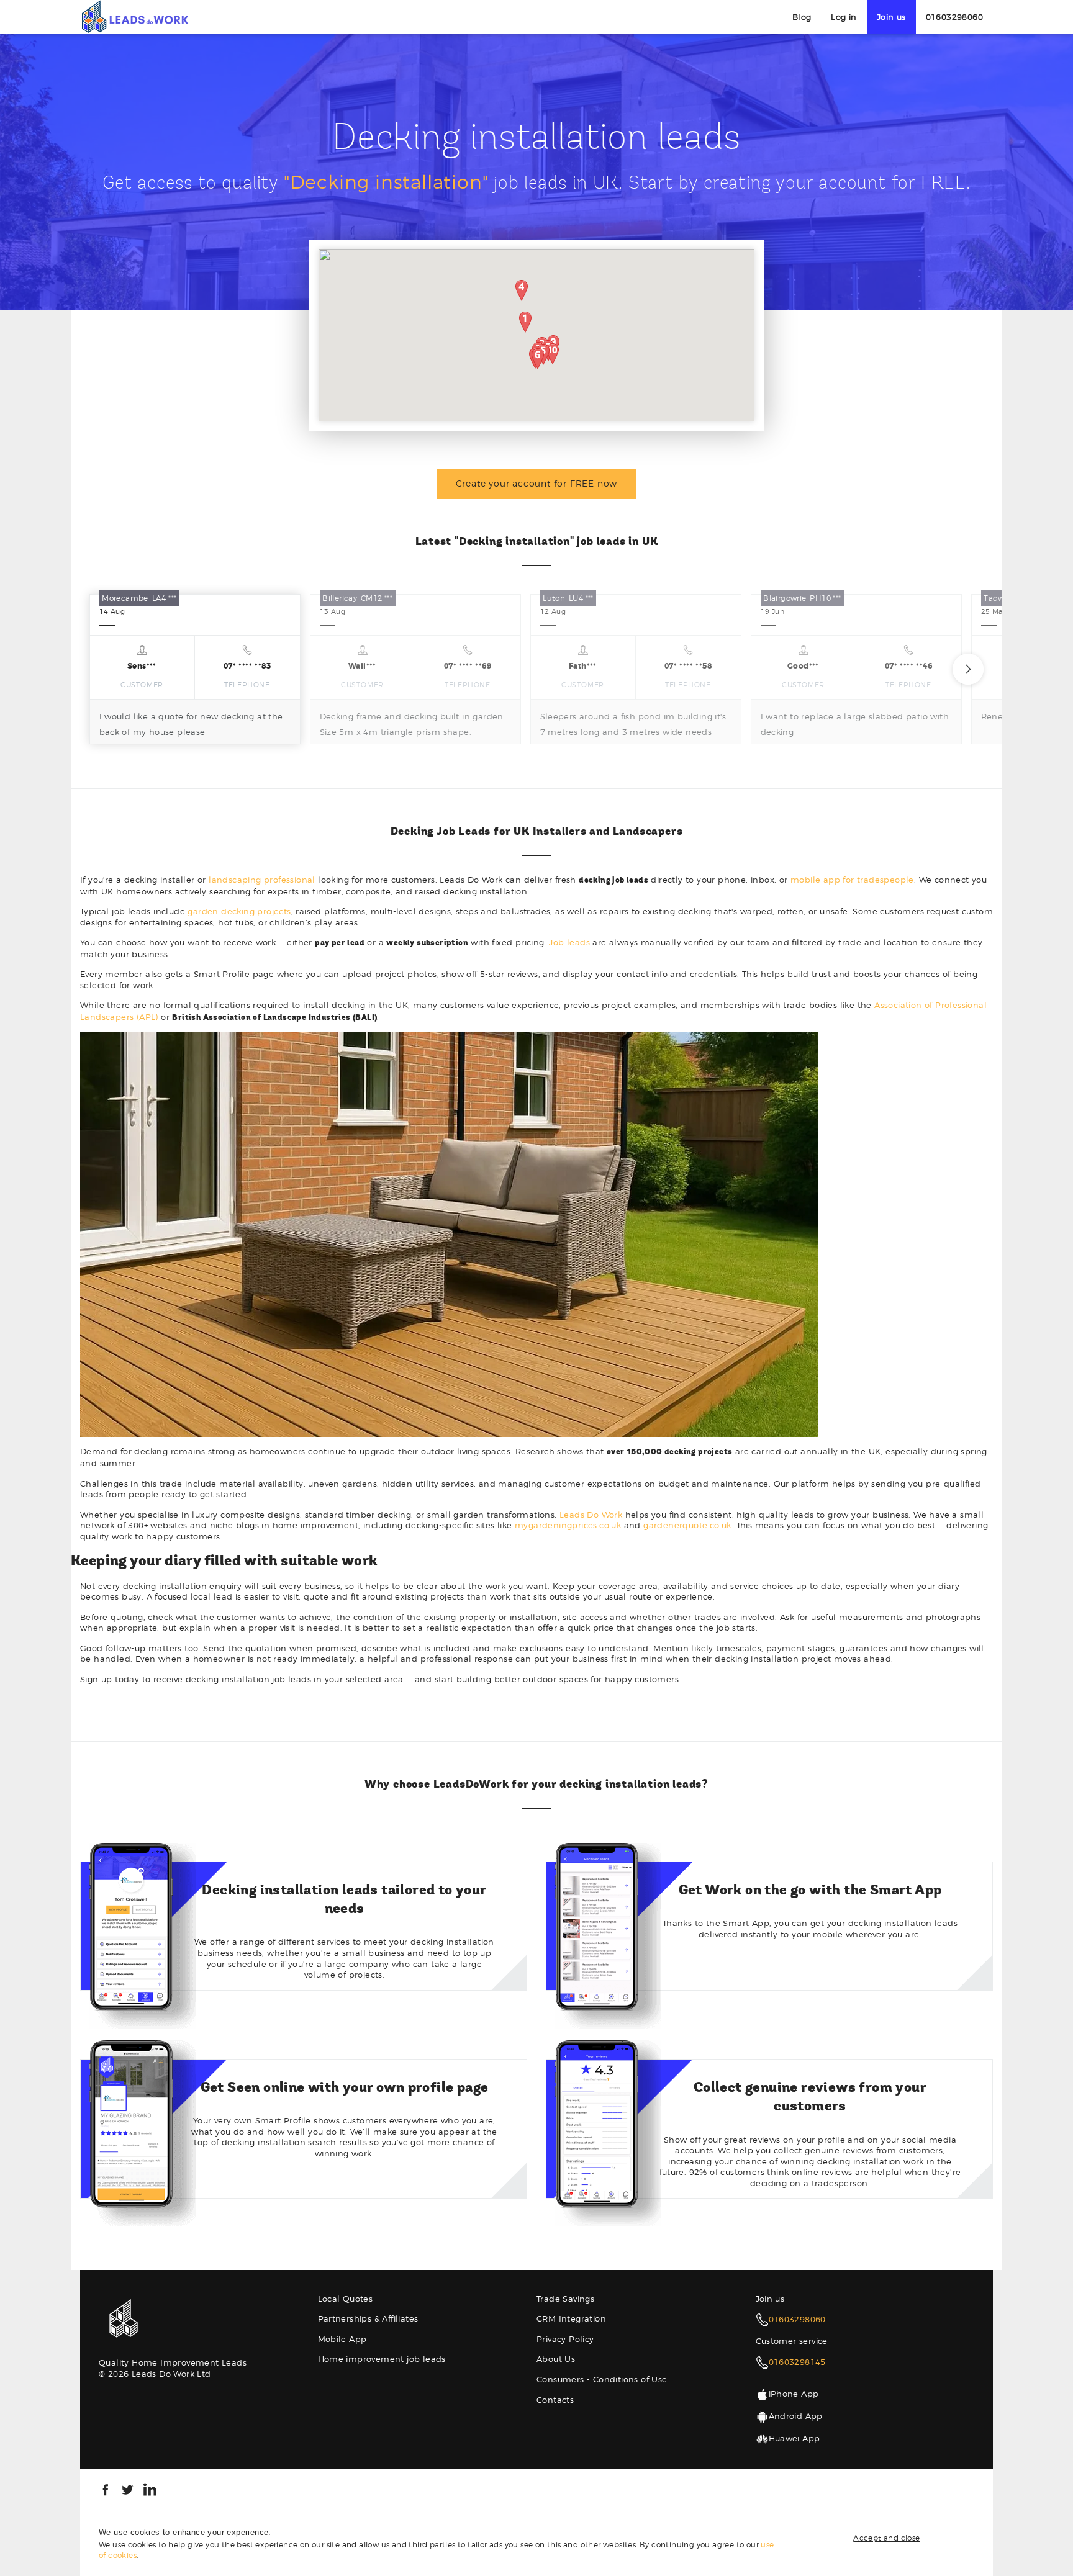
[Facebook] (105, 2488)
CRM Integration (571, 2318)
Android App (796, 2416)
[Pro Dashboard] (134, 16)
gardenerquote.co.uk (687, 1525)
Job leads (569, 942)
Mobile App (342, 2339)
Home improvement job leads (382, 2359)
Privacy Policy (565, 2339)
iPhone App (794, 2394)
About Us (556, 2359)
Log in (844, 17)
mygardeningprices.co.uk (568, 1525)
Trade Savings (565, 2299)
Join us (891, 17)
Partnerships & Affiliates (368, 2318)
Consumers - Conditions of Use (602, 2379)
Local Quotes (346, 2299)
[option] (195, 669)
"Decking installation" (386, 182)
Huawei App (795, 2438)
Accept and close (886, 2538)
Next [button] (968, 669)
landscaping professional (262, 880)
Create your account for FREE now (537, 483)
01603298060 (954, 17)
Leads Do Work (591, 1515)
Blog (802, 17)
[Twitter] (128, 2488)
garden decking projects (239, 911)
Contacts (555, 2400)
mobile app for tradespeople (852, 880)
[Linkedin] (150, 2488)
